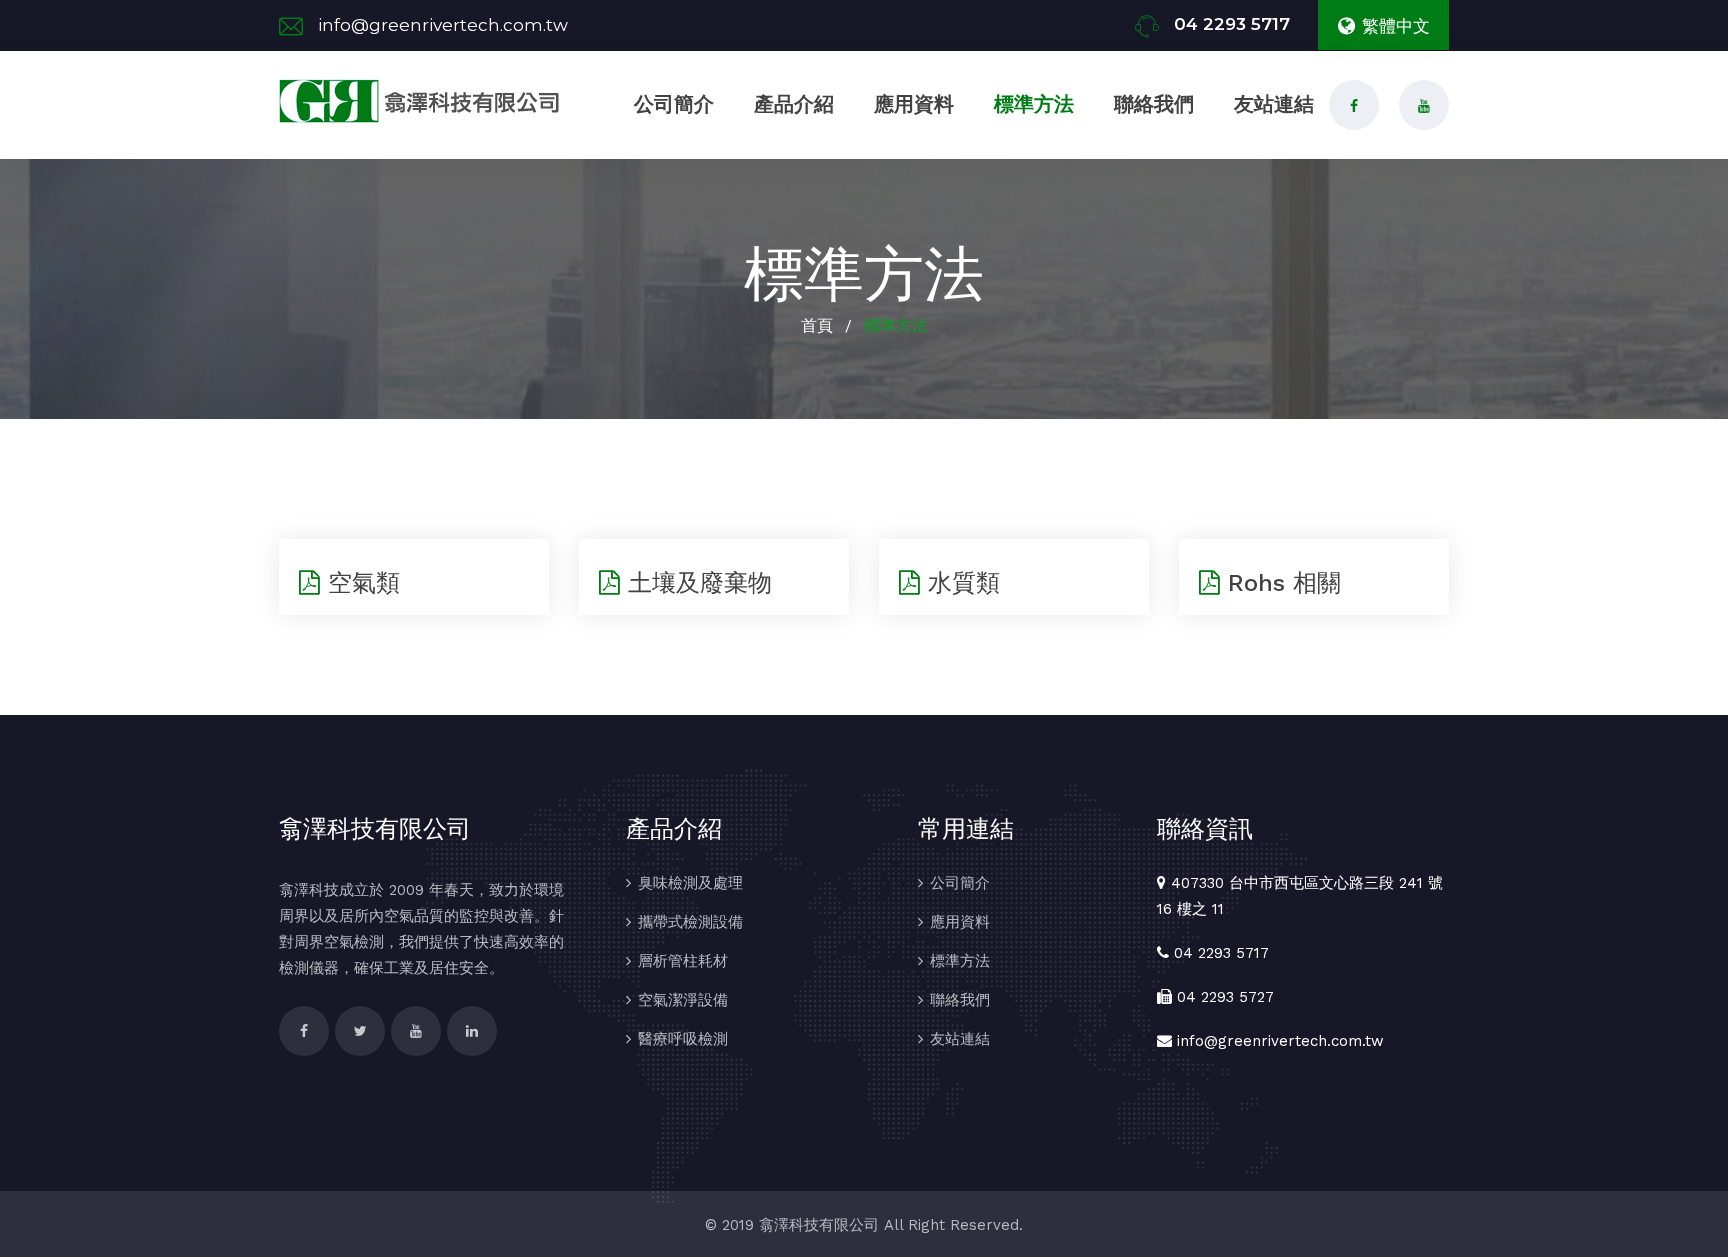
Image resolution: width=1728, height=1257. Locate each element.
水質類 (960, 583)
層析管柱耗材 (683, 961)
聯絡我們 (1154, 104)
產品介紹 (794, 104)
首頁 (817, 325)
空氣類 (360, 583)
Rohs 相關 (1280, 583)
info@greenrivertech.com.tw (443, 25)
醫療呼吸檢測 (683, 1039)
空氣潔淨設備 (683, 1000)
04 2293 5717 (1232, 24)
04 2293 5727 (1225, 997)
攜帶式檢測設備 (690, 922)
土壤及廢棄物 (696, 583)
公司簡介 (674, 104)
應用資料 (914, 104)
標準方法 (1034, 104)
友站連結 (1274, 104)
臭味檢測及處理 (690, 883)
